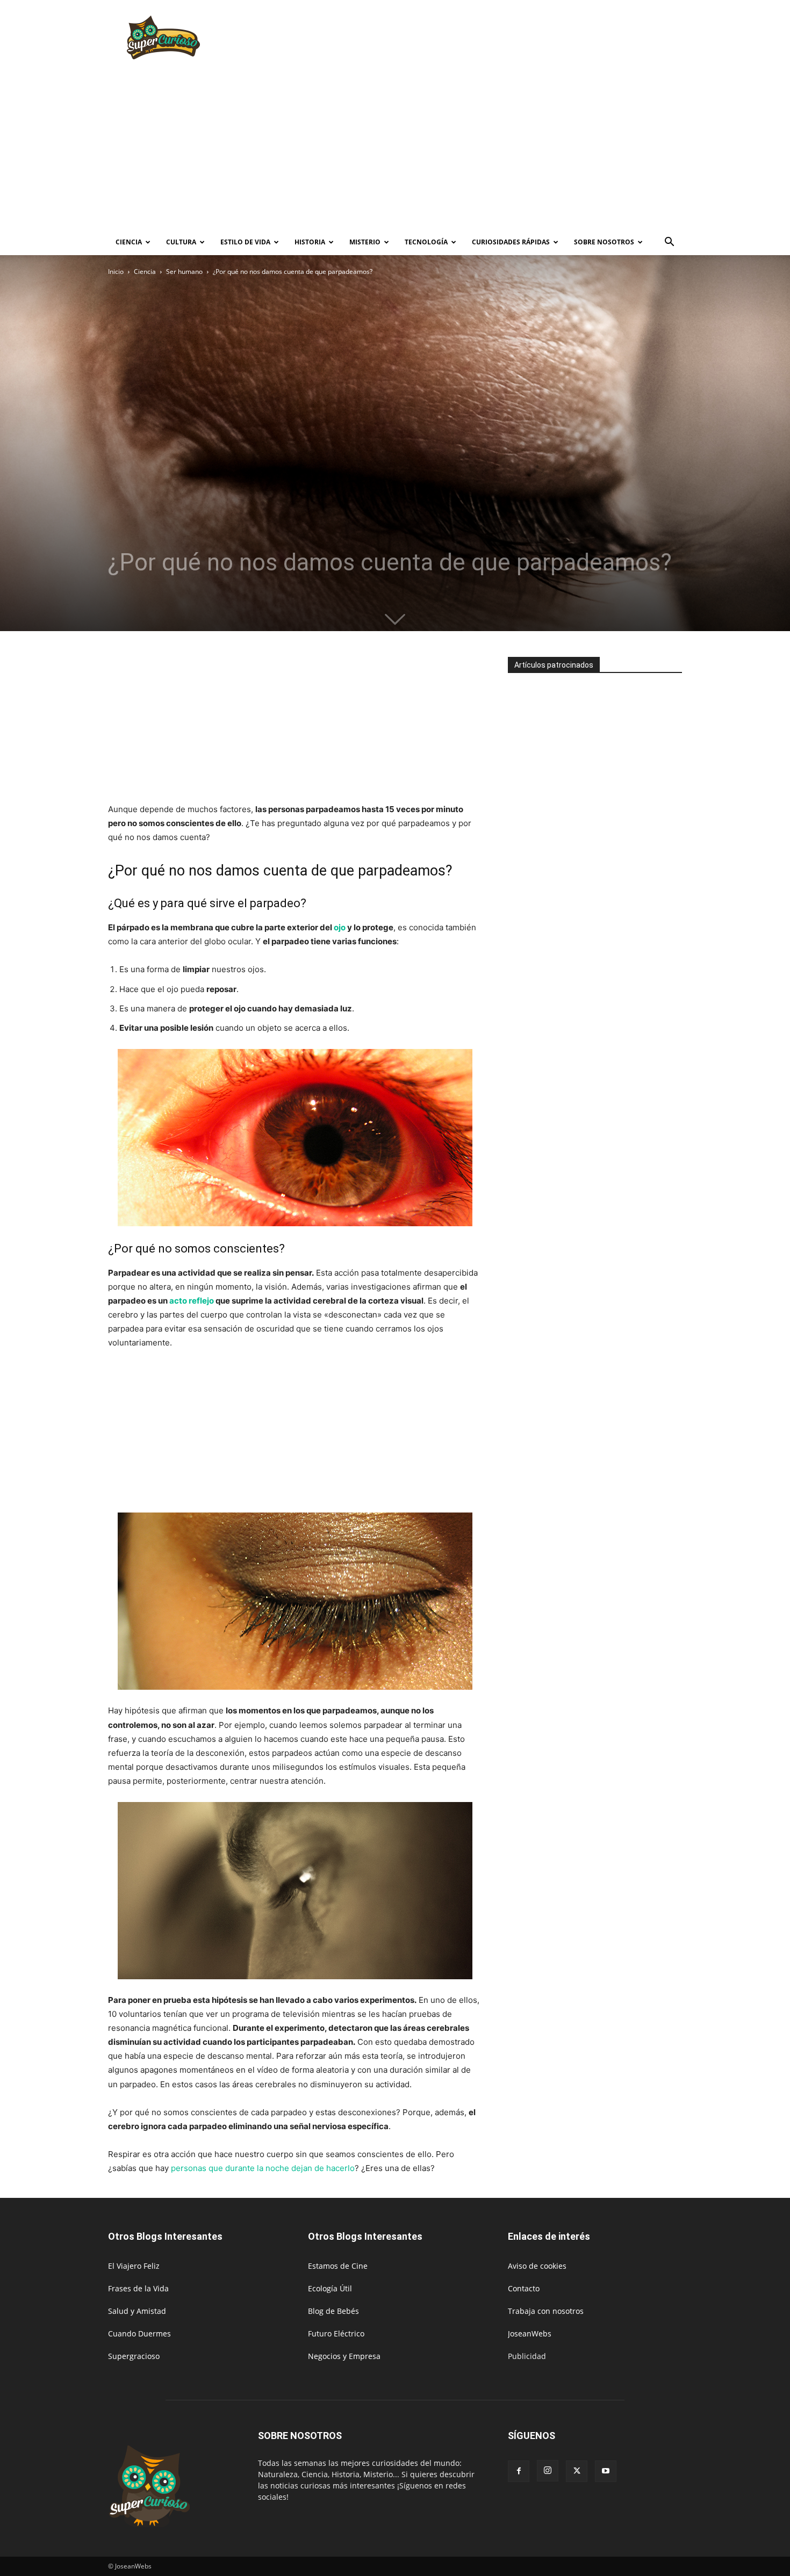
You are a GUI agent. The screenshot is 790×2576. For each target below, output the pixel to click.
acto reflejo (192, 1301)
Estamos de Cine (338, 2266)
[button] (669, 243)
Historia (310, 242)
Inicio (116, 272)
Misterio (365, 242)
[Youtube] (606, 2471)
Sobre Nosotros (604, 242)
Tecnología (426, 242)
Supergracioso (134, 2356)
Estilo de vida (245, 242)
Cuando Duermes (139, 2333)
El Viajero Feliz (134, 2266)
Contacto (524, 2288)
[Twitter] (577, 2471)
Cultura (181, 242)
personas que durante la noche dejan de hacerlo (263, 2168)
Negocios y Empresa (344, 2356)
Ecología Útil (330, 2288)
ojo (340, 927)
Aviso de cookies (537, 2266)
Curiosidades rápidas (511, 242)
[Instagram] (548, 2471)
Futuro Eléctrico (336, 2333)
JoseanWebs (530, 2333)
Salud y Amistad (137, 2311)
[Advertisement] (486, 39)
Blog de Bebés (333, 2311)
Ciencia (129, 242)
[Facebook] (519, 2471)
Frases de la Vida (138, 2288)
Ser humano (184, 272)
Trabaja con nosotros (546, 2311)
